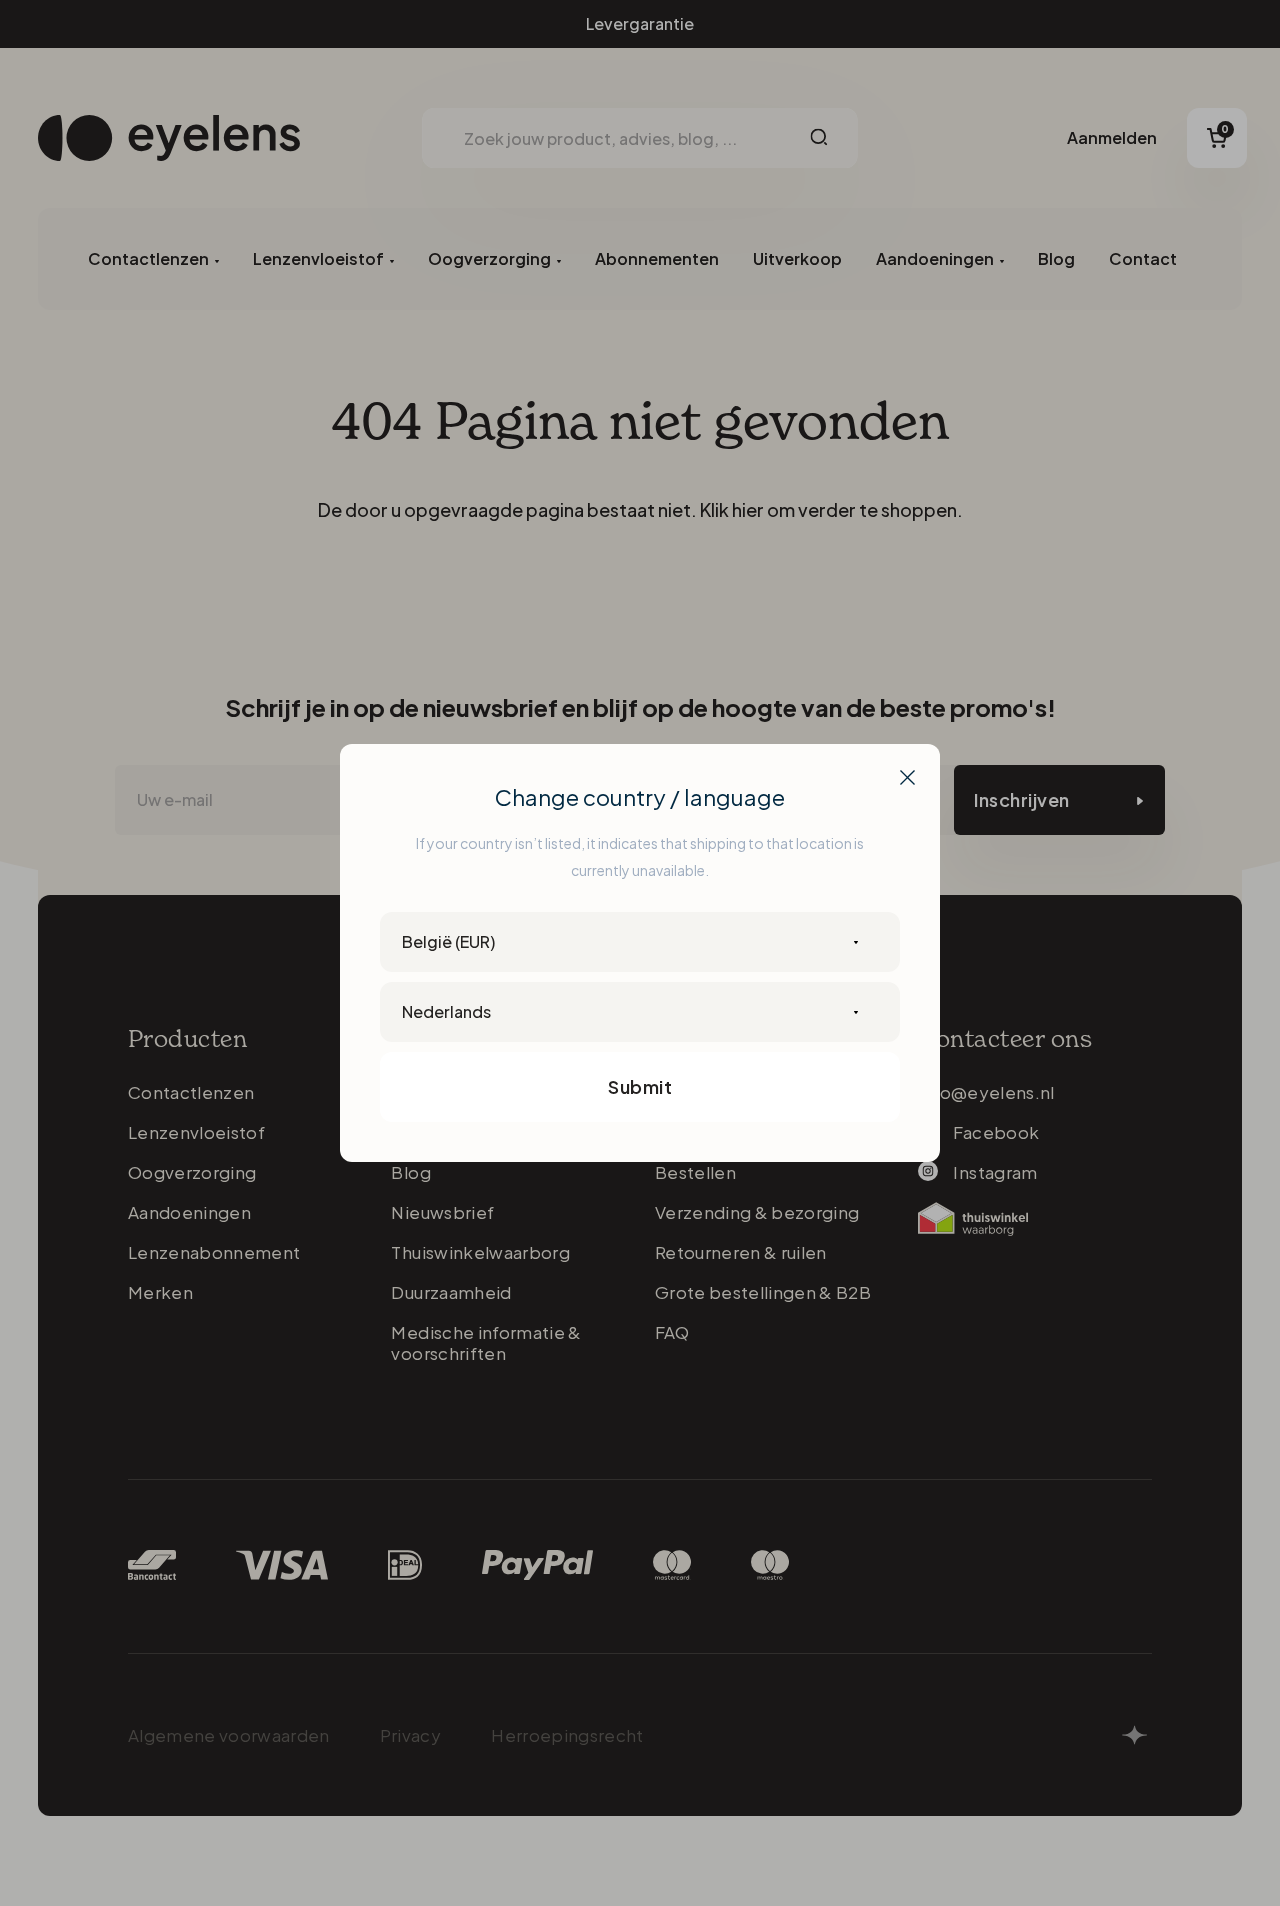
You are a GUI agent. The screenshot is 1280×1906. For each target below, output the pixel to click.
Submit (640, 1086)
